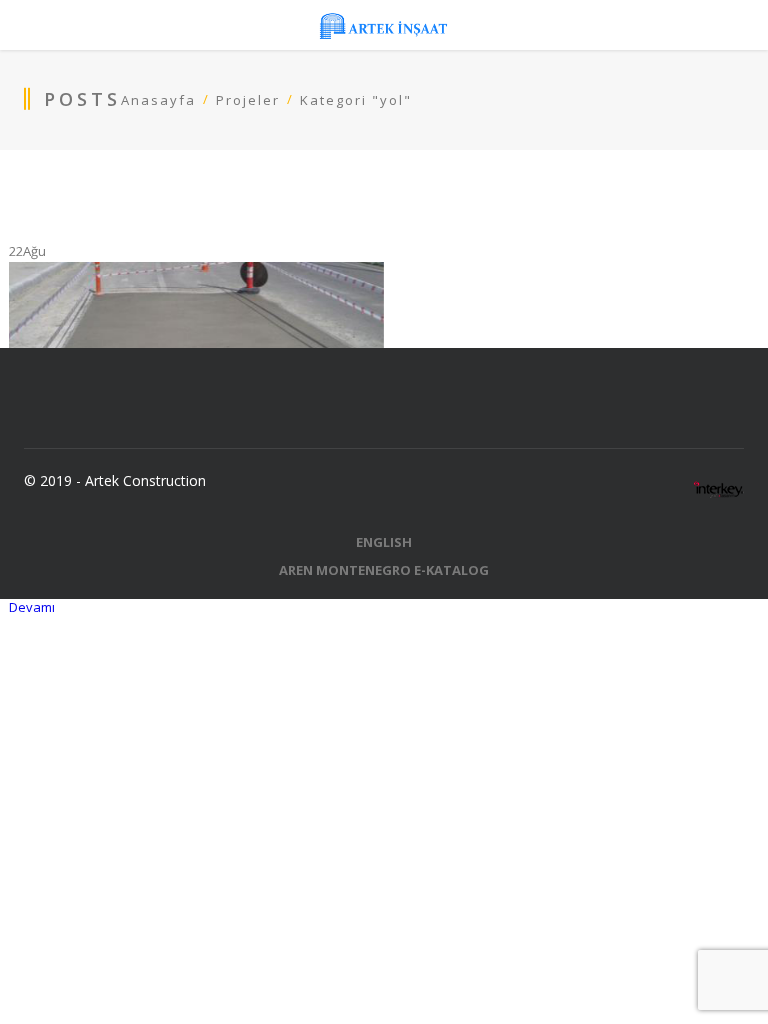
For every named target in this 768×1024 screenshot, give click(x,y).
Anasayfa (158, 100)
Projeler (248, 100)
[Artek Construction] (383, 25)
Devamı (32, 607)
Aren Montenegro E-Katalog (384, 570)
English (384, 542)
